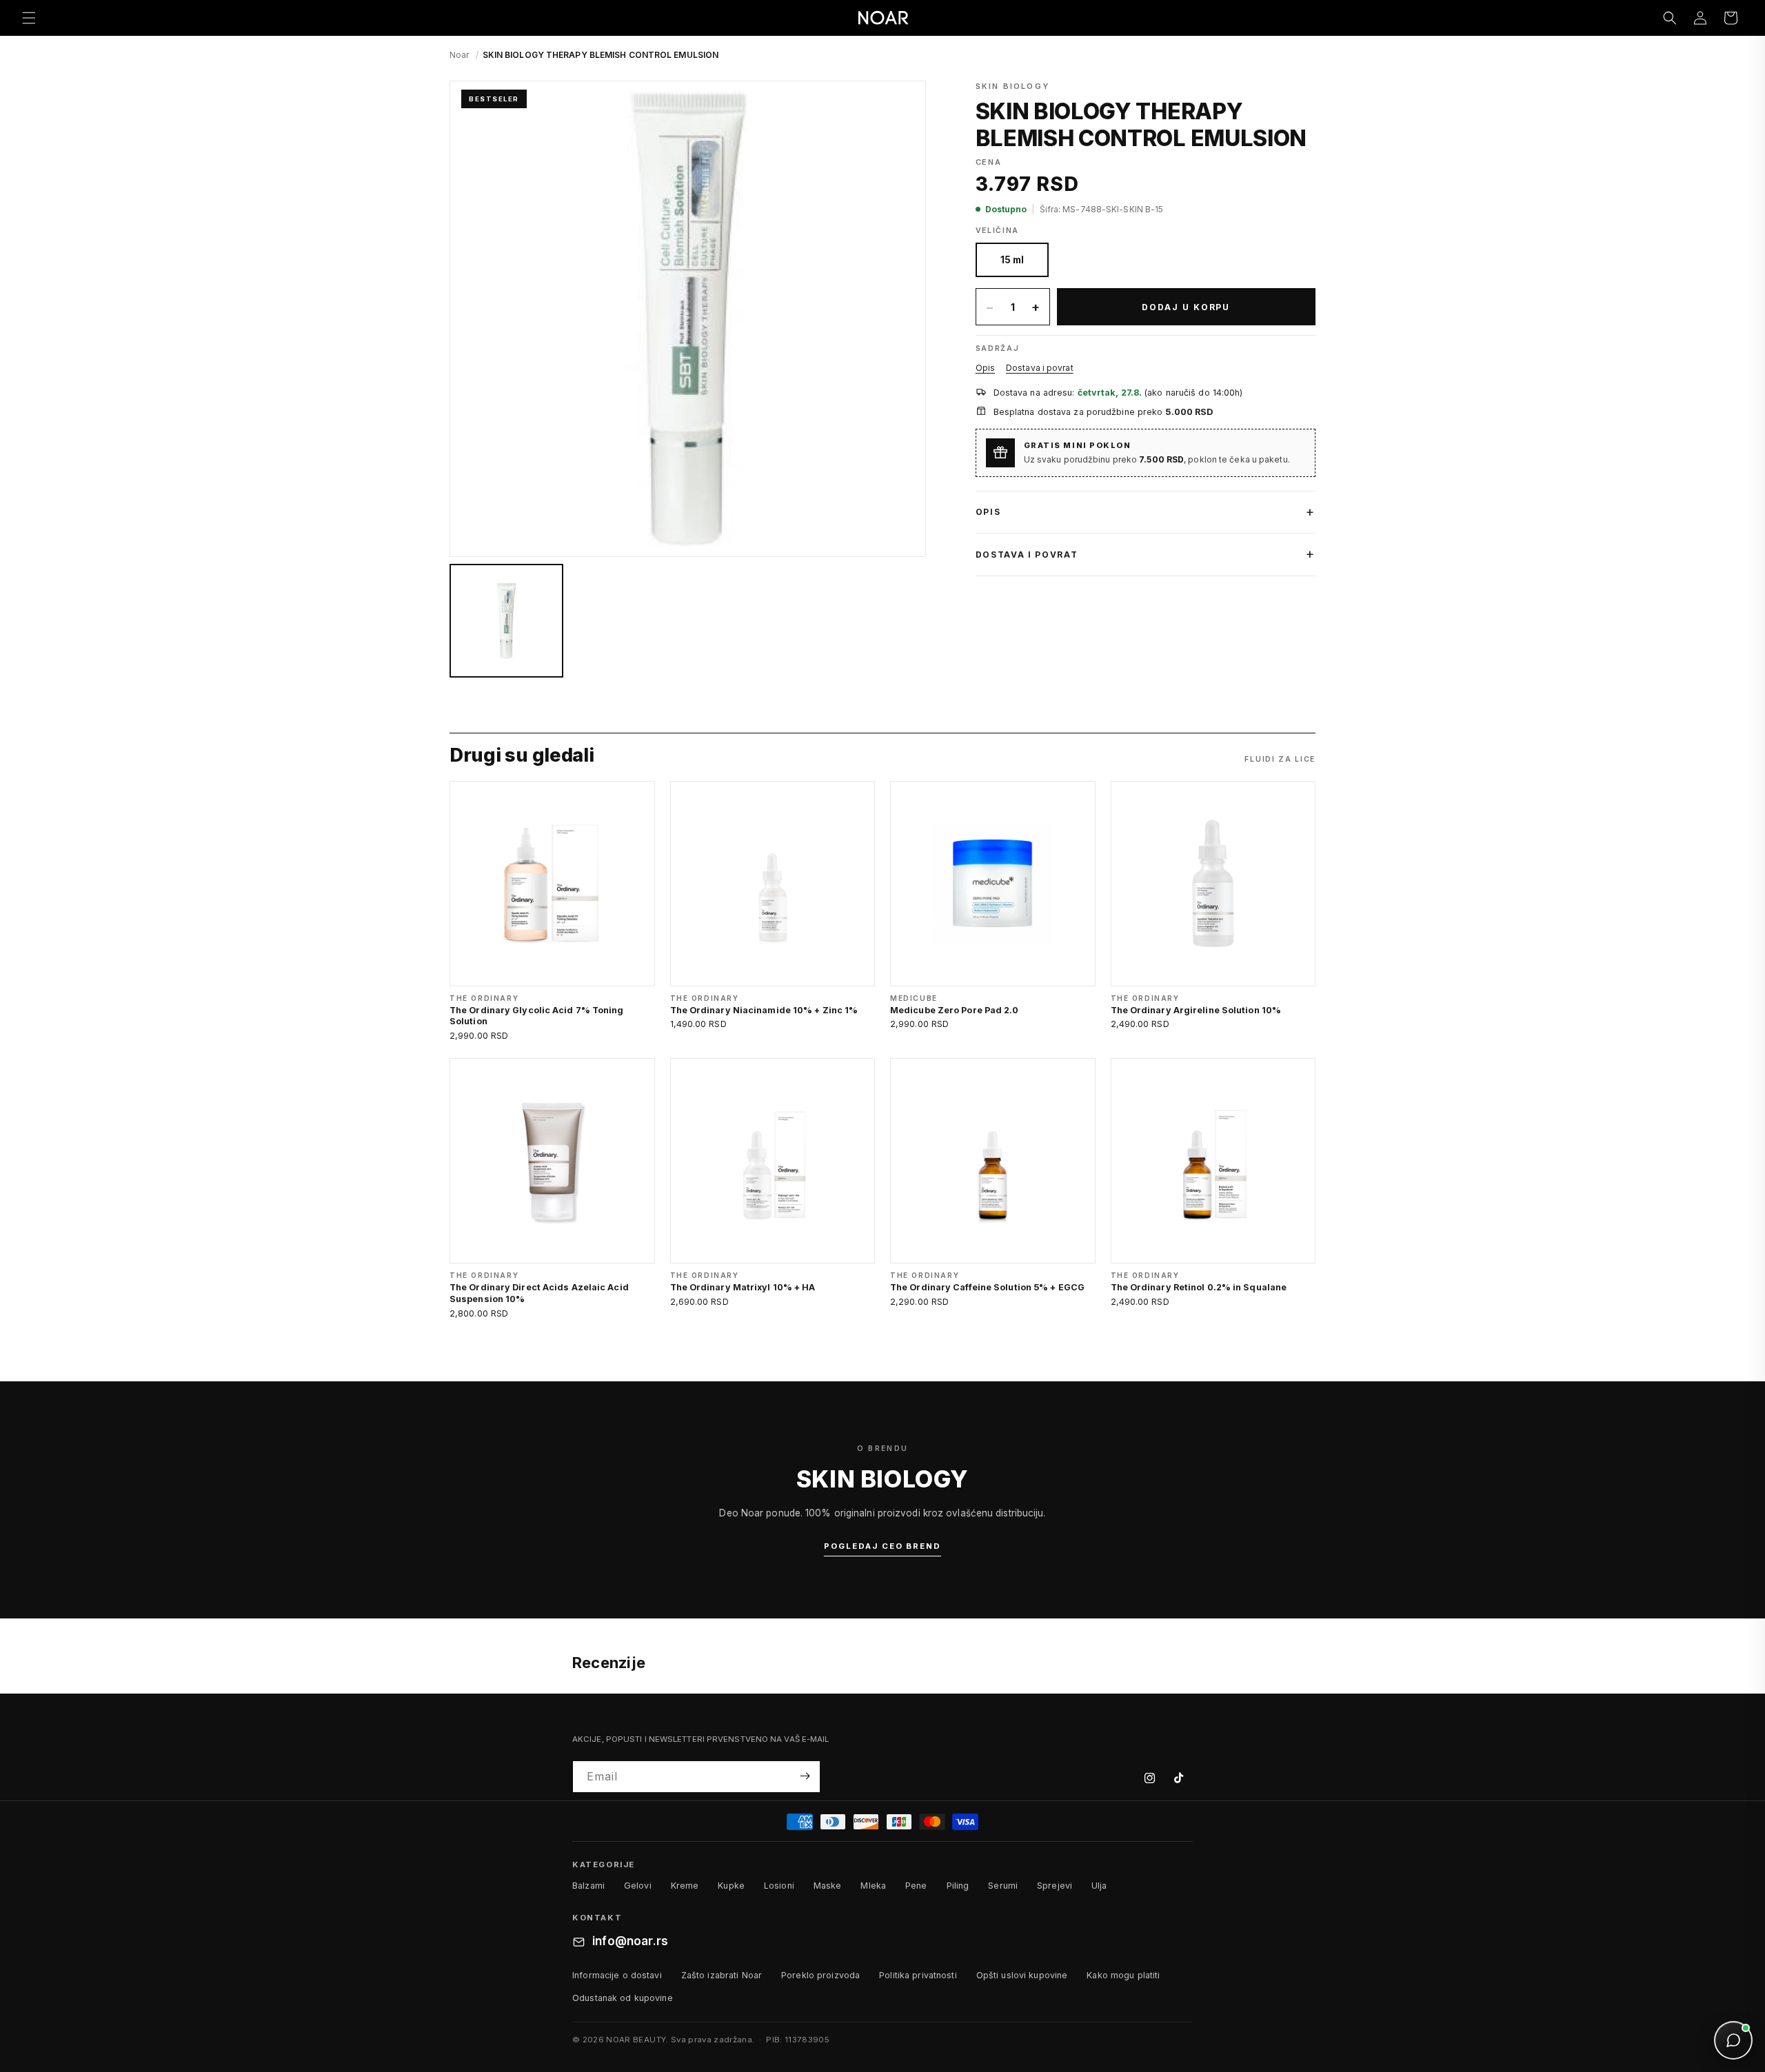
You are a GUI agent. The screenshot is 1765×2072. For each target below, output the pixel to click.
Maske (828, 1886)
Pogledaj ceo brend (882, 1546)
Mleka (873, 1886)
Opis (985, 368)
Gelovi (638, 1886)
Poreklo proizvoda (820, 1975)
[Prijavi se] (805, 1776)
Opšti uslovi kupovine (1022, 1975)
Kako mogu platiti (1123, 1975)
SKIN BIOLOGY (1012, 86)
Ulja (1099, 1886)
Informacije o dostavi (617, 1975)
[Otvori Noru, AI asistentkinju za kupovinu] (1733, 2040)
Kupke (731, 1886)
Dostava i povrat (1040, 368)
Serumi (1003, 1886)
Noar (459, 55)
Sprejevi (1055, 1886)
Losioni (779, 1886)
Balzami (588, 1886)
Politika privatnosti (918, 1975)
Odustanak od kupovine (623, 1998)
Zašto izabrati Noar (722, 1975)
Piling (958, 1886)
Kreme (685, 1886)
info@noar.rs (630, 1942)
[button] (29, 18)
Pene (916, 1886)
